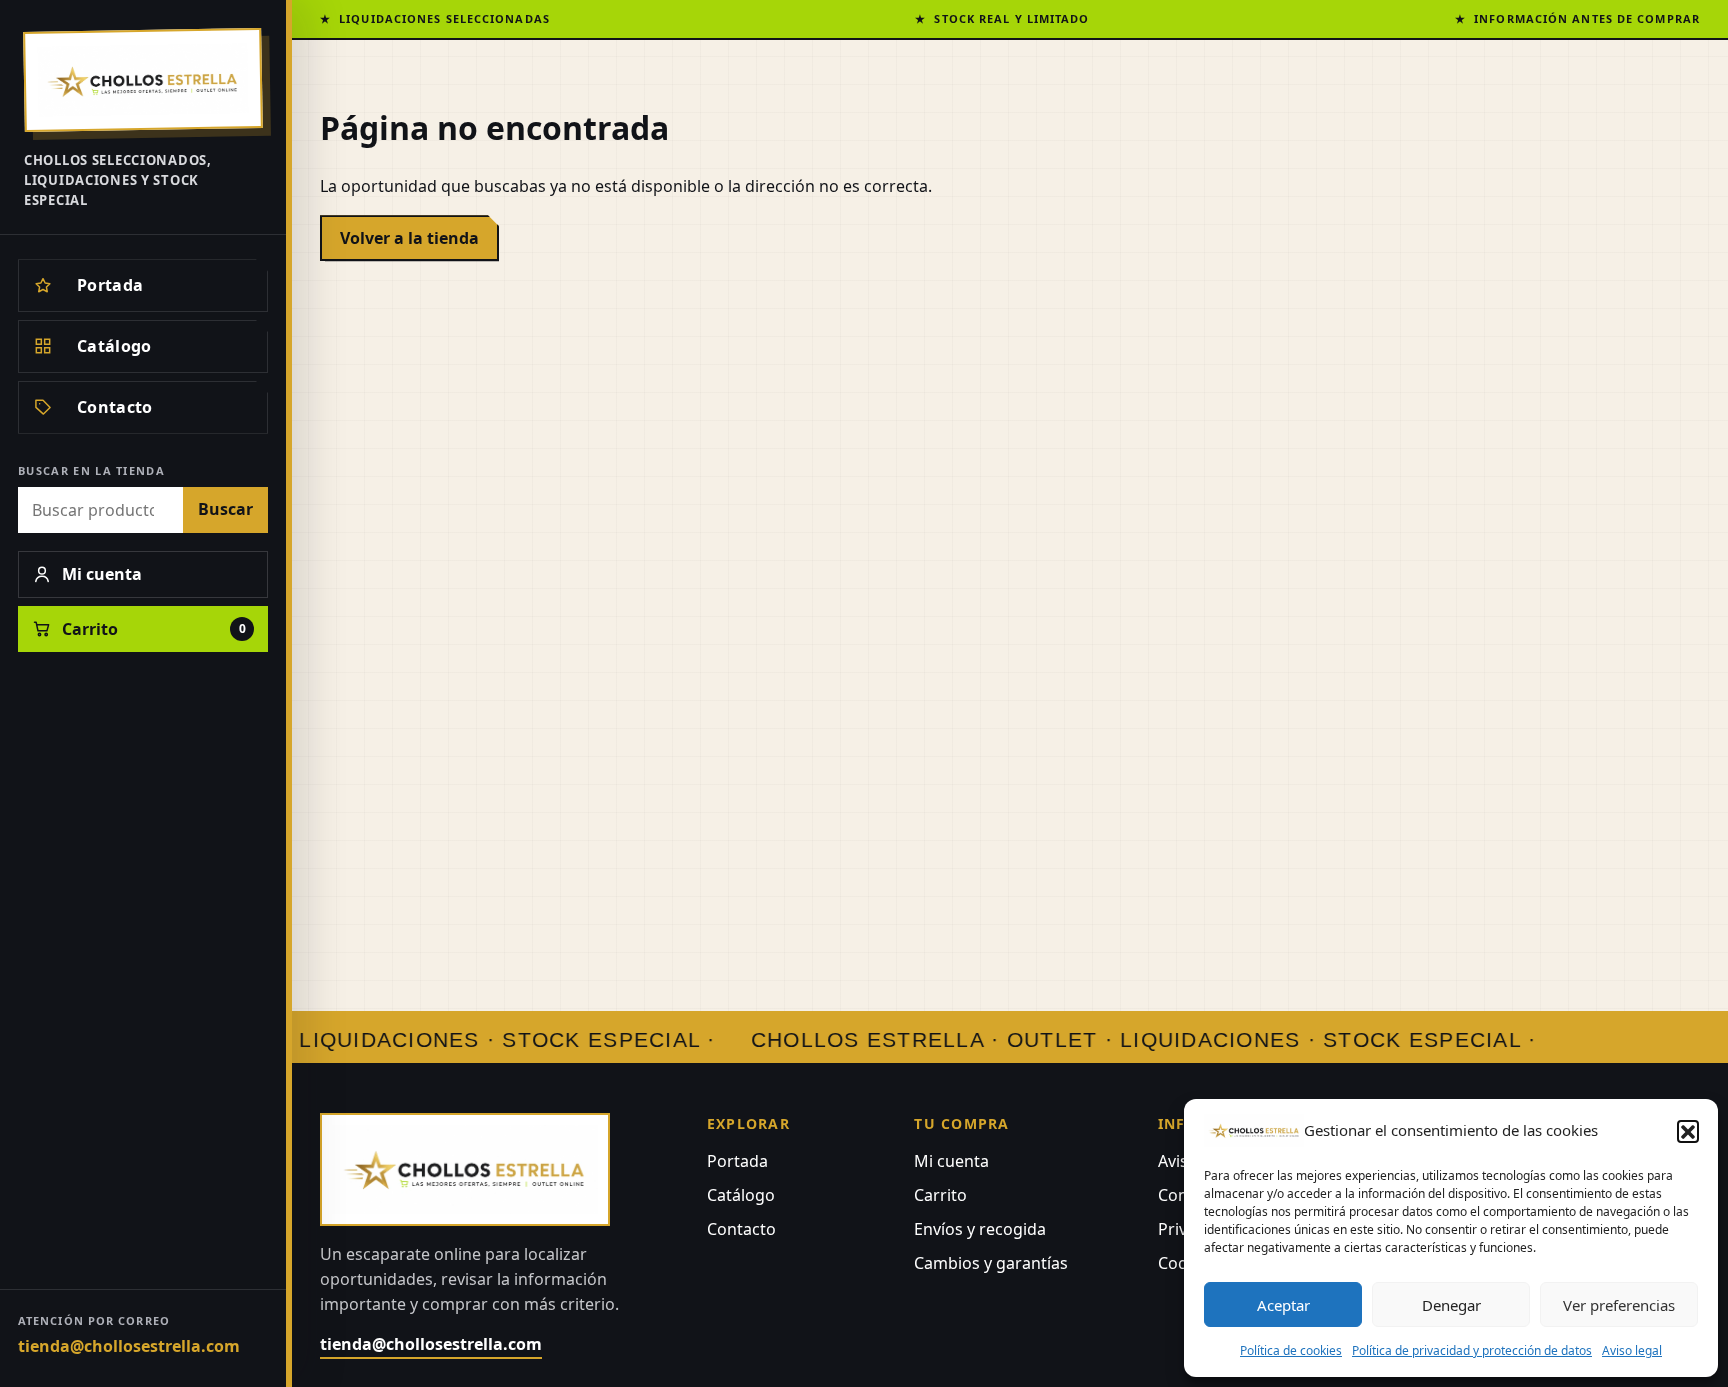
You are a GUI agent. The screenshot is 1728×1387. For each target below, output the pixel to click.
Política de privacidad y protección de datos (1472, 1350)
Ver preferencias (1619, 1305)
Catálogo (741, 1195)
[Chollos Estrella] (143, 80)
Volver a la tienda (409, 238)
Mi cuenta (951, 1161)
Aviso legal (1632, 1350)
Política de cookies (1291, 1350)
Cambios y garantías (991, 1263)
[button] (1688, 1131)
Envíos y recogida (980, 1229)
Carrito (940, 1195)
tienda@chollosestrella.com (129, 1346)
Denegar (1451, 1305)
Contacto (741, 1229)
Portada (737, 1161)
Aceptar (1283, 1305)
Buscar (225, 509)
